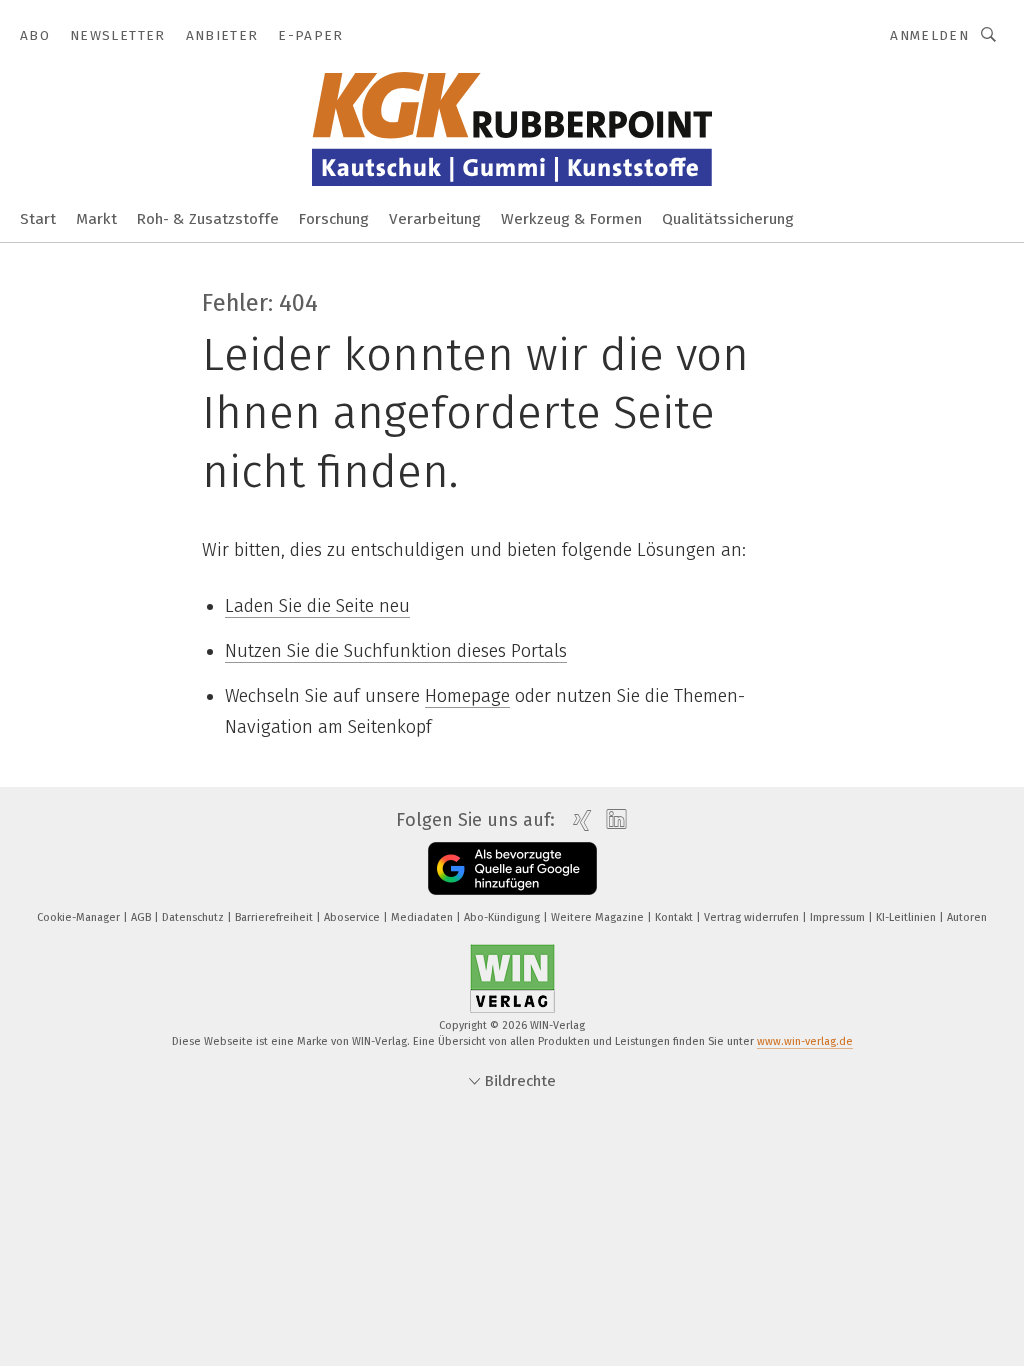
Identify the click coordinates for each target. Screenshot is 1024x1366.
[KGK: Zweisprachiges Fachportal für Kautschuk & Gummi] (38, 217)
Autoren (967, 917)
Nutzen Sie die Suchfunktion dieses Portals (396, 651)
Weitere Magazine (599, 917)
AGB (142, 917)
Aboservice (353, 917)
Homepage (467, 696)
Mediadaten (423, 917)
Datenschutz (194, 917)
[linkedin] (611, 820)
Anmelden (929, 35)
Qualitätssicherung (728, 219)
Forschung (334, 219)
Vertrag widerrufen (753, 917)
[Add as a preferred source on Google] (512, 868)
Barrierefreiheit (275, 917)
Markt (96, 219)
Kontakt (675, 917)
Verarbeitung (435, 219)
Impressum (839, 917)
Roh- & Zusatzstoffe (208, 219)
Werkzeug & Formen (571, 219)
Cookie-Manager (80, 917)
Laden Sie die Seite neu (317, 606)
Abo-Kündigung (503, 917)
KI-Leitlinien (907, 917)
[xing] (577, 820)
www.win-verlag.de (805, 1041)
